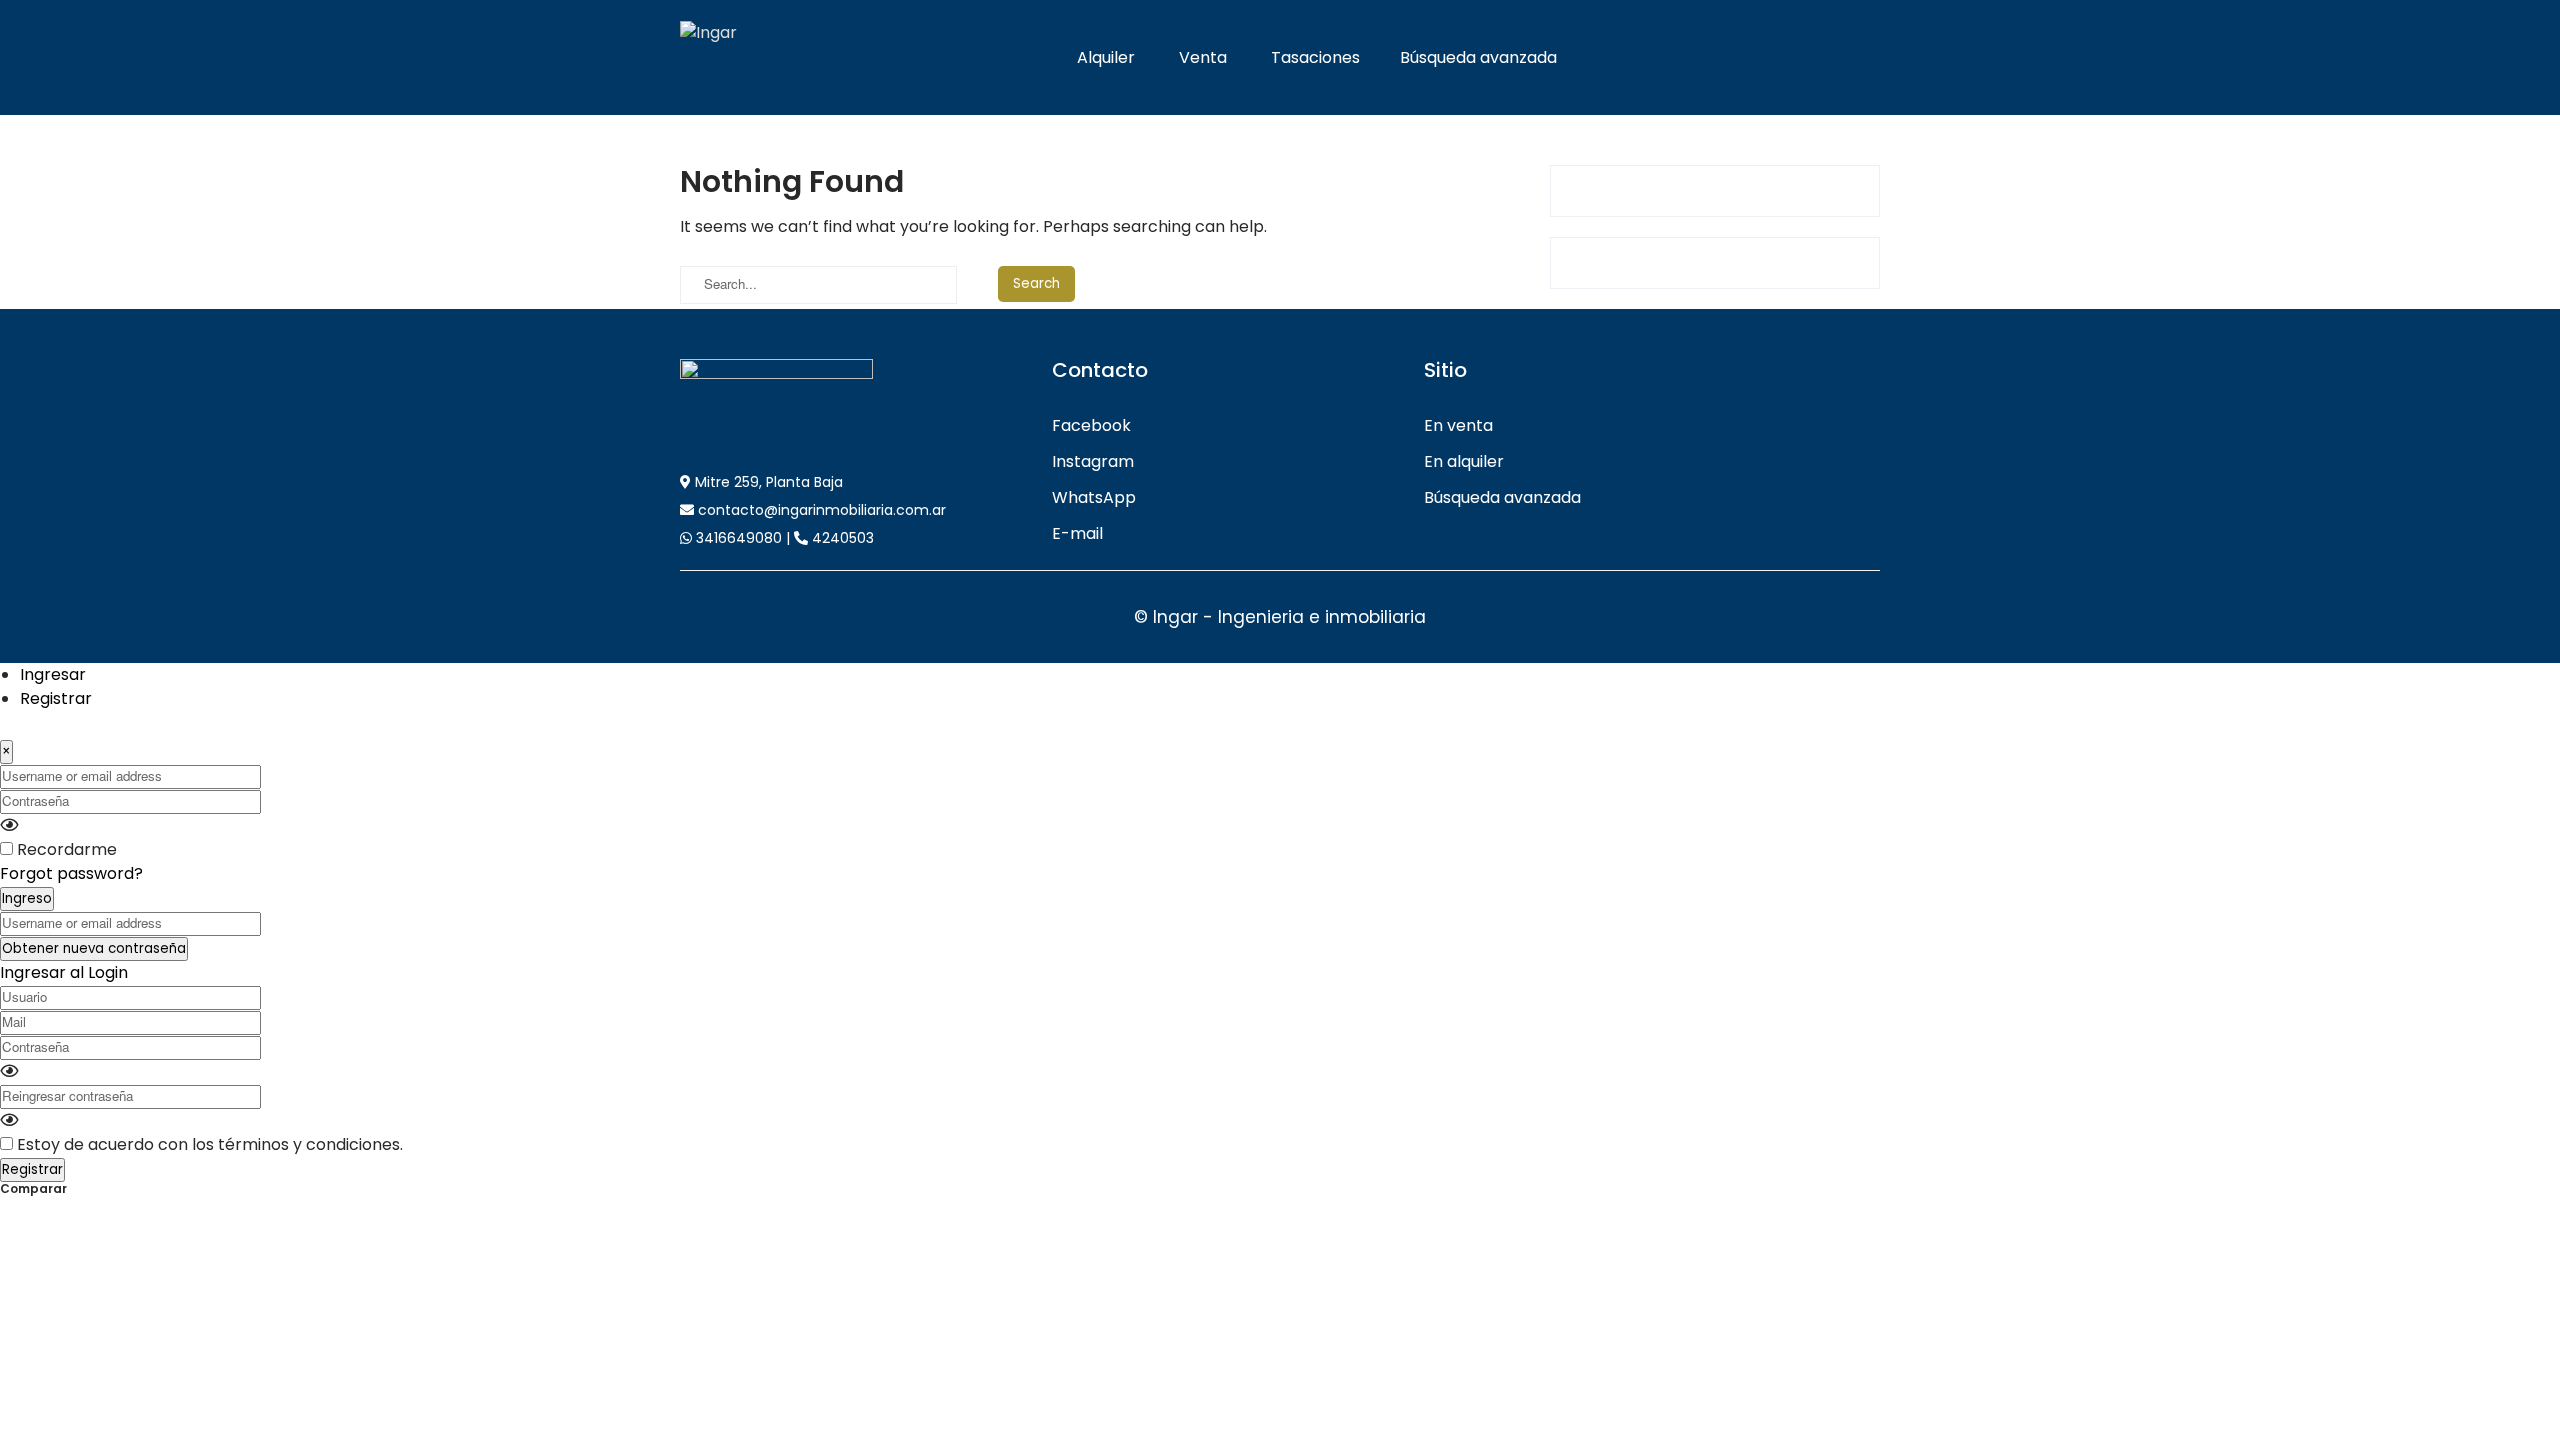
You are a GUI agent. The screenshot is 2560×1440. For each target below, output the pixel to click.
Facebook (1091, 425)
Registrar (56, 698)
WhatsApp (1094, 497)
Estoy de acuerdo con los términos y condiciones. (210, 1144)
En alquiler (1464, 461)
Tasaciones (1315, 57)
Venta (1203, 57)
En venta (1458, 425)
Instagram (1093, 461)
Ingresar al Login (64, 972)
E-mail (1077, 533)
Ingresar (53, 674)
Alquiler (1106, 57)
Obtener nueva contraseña (94, 948)
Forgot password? (71, 873)
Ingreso (27, 898)
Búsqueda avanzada (1478, 57)
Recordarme (67, 849)
